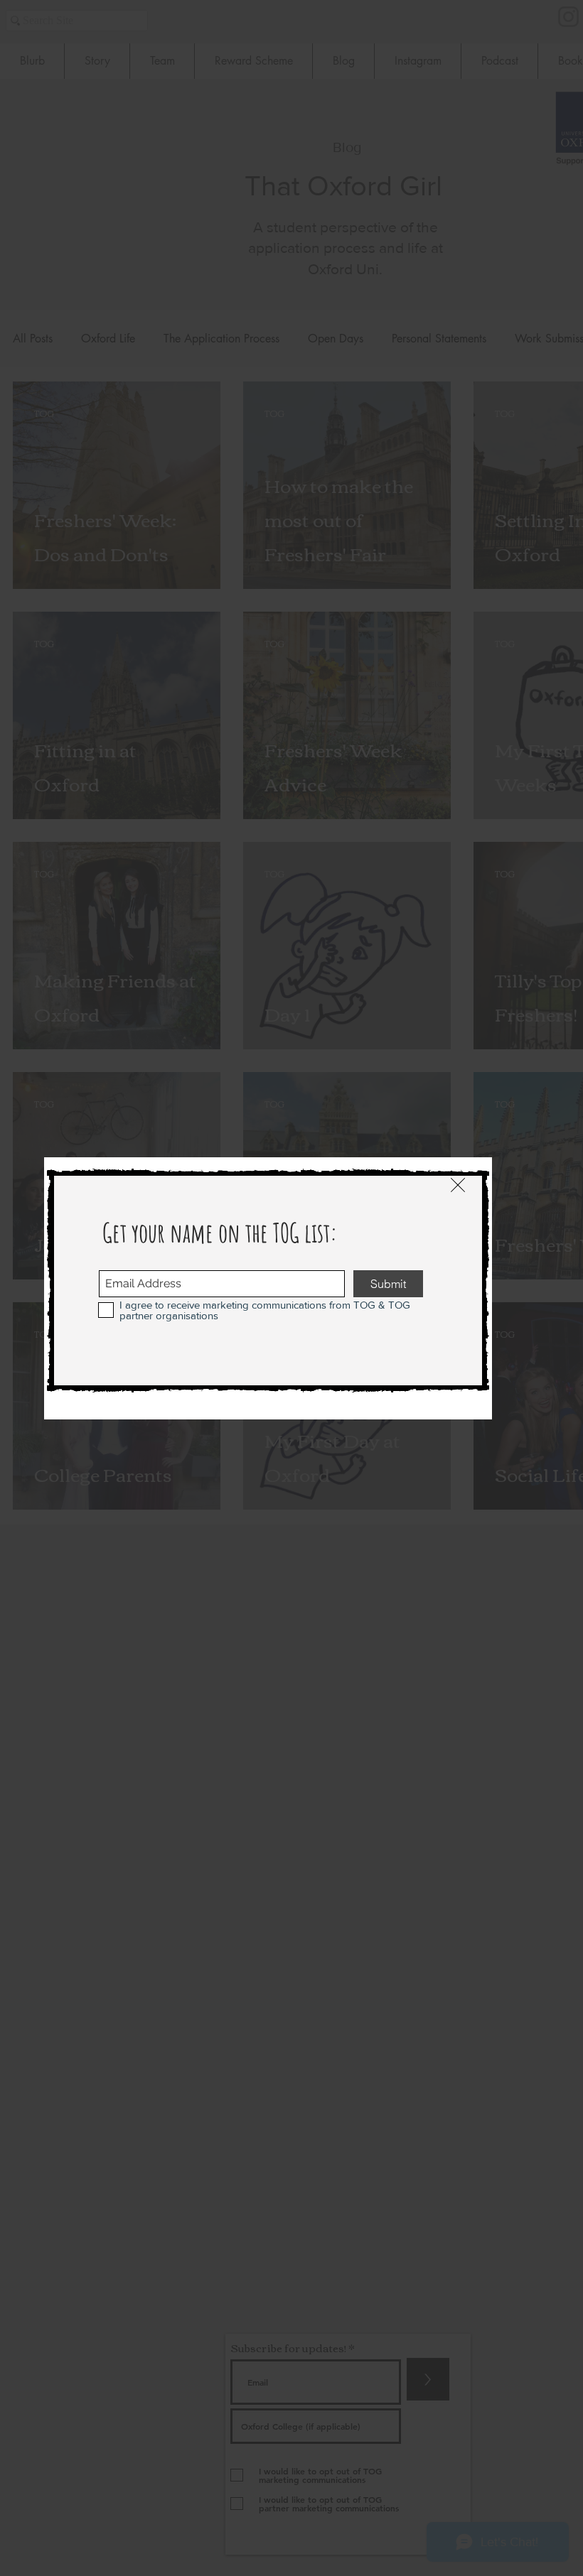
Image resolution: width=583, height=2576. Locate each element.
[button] (458, 1185)
